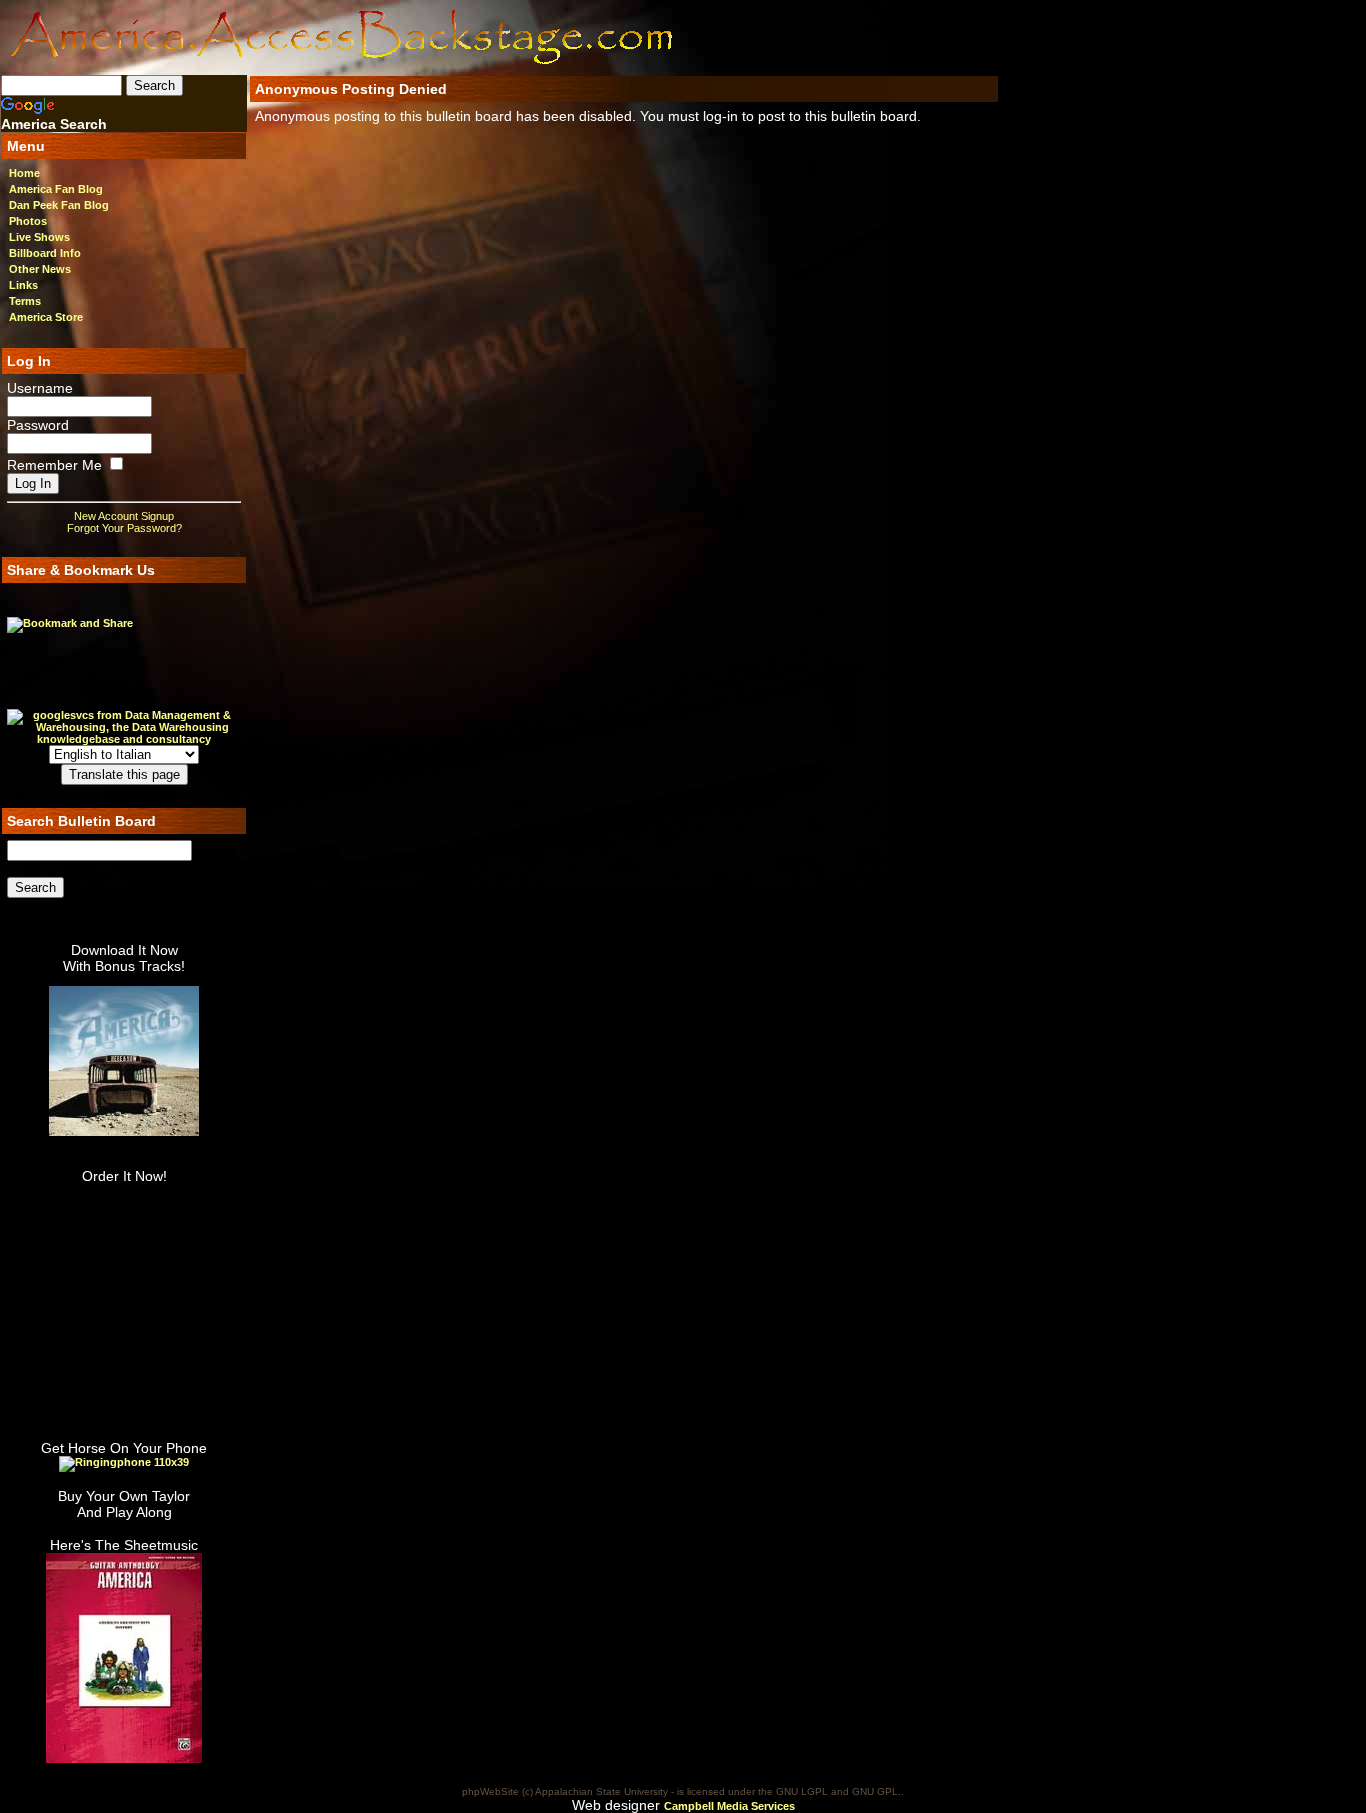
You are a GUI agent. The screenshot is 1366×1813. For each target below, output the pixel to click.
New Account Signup (124, 516)
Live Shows (39, 237)
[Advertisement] (801, 37)
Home (24, 173)
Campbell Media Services (729, 1806)
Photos (28, 221)
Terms (25, 301)
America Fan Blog (56, 189)
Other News (40, 269)
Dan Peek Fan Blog (59, 205)
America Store (46, 317)
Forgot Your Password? (124, 528)
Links (23, 285)
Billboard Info (45, 253)
